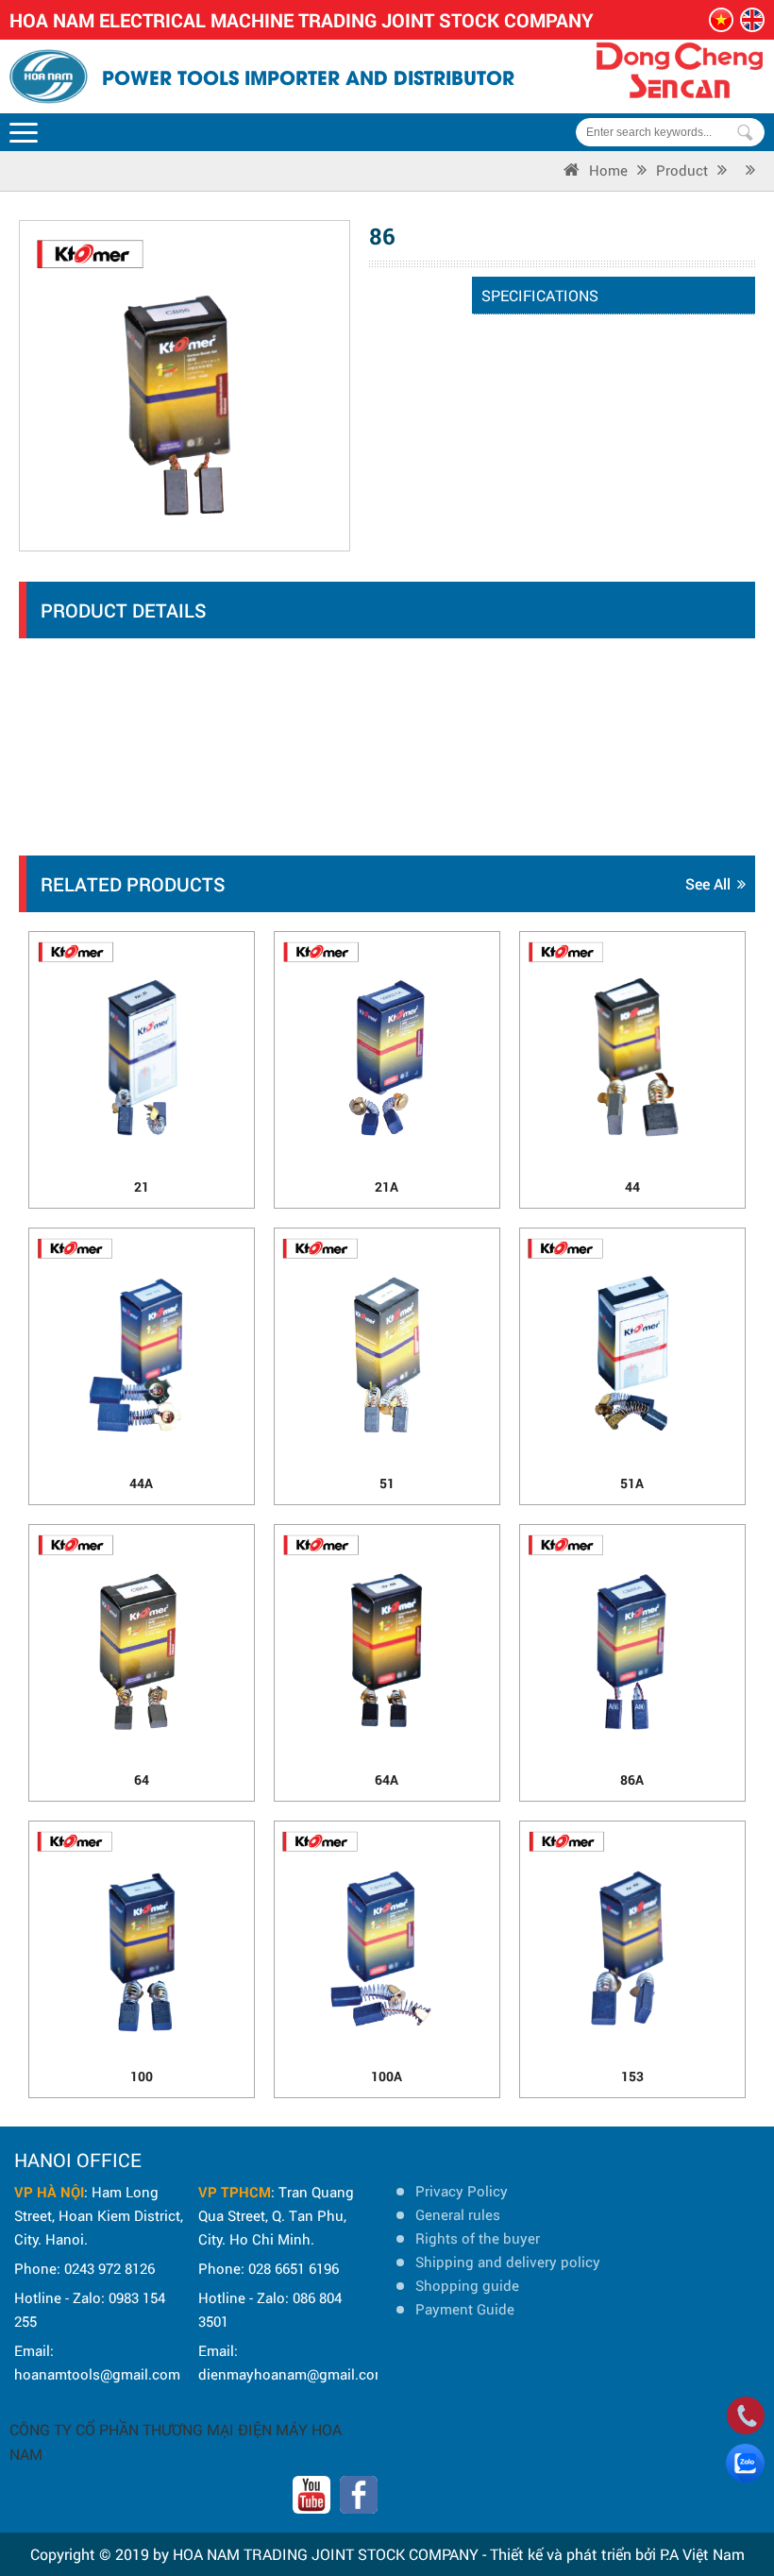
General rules (458, 2214)
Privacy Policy (462, 2191)
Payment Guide (465, 2309)
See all (708, 883)
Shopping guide (467, 2285)
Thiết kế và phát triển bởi (573, 2554)
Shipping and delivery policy (508, 2262)
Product (682, 170)
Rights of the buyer (478, 2238)
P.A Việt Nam (702, 2554)
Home (608, 170)
